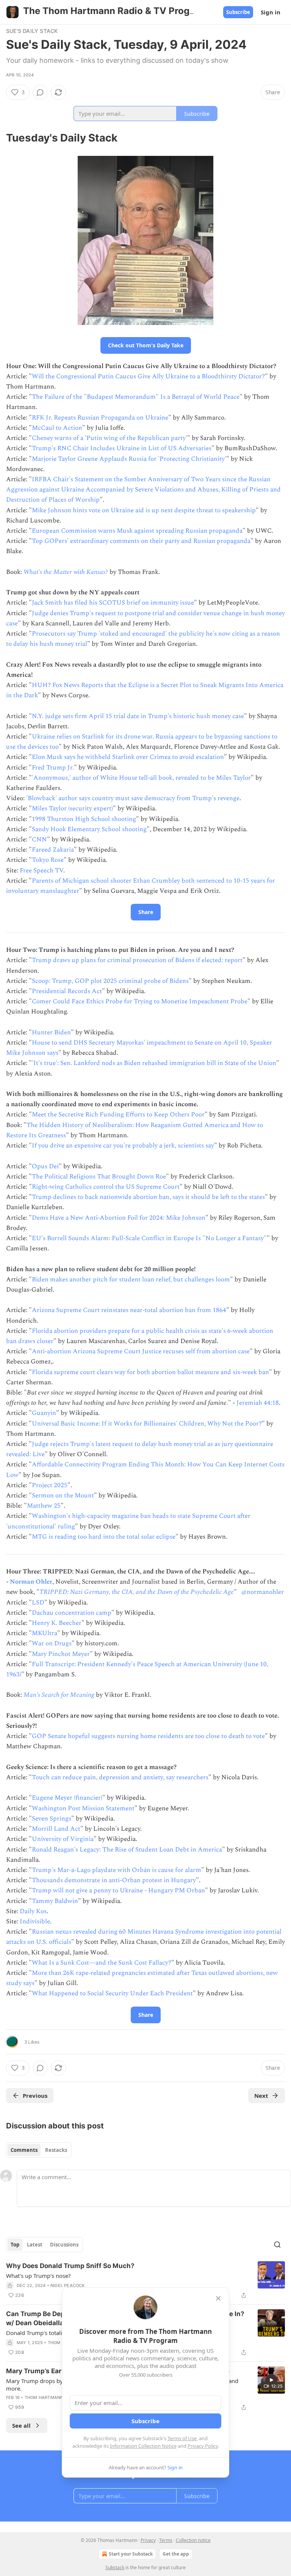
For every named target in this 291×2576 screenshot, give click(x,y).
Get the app (176, 2554)
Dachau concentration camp (72, 1613)
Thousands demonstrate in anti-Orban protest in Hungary (114, 1880)
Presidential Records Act (67, 991)
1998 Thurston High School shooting (84, 819)
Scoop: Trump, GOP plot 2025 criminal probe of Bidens (110, 981)
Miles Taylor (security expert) (72, 808)
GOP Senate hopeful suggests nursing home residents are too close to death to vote (148, 1736)
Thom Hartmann (44, 2397)
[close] (218, 2298)
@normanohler (263, 1592)
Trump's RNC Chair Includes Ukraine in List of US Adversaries (122, 448)
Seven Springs (52, 1819)
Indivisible (35, 1922)
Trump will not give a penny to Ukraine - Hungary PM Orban (118, 1890)
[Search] (277, 2245)
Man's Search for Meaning (59, 1695)
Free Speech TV (41, 871)
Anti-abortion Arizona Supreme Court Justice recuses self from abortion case (141, 1351)
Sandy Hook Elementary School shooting (89, 829)
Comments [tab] (24, 2150)
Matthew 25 (44, 1506)
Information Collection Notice (143, 2446)
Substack (115, 2567)
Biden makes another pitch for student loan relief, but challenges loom (131, 1279)
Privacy (148, 2540)
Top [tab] (15, 2245)
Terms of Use (182, 2438)
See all (21, 2425)
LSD (38, 1603)
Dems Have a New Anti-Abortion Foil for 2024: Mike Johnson (119, 1218)
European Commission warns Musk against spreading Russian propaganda (137, 531)
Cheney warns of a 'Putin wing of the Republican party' (110, 438)
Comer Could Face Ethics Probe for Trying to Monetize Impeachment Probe (140, 1001)
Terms (166, 2540)
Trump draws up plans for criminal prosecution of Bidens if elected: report (137, 960)
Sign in (271, 12)
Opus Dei (45, 1166)
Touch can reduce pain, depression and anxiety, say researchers (120, 1777)
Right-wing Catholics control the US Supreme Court (106, 1187)
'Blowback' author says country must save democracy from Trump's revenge (133, 798)
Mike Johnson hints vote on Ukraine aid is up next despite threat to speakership (144, 510)
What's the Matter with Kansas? (66, 572)
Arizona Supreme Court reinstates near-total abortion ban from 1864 (129, 1310)
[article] (145, 2281)
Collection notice (193, 2540)
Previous (35, 2096)
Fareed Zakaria (53, 850)
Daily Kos (33, 1911)
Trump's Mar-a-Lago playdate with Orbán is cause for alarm (117, 1870)
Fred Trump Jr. (53, 768)
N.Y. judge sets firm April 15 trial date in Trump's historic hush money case (138, 716)
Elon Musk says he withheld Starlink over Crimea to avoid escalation (128, 757)
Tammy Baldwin (55, 1901)
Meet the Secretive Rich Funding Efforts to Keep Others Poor (118, 1115)
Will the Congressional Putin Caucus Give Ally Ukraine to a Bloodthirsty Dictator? (148, 376)
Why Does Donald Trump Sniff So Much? (70, 2266)
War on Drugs (52, 1643)
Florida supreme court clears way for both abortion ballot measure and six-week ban (150, 1372)
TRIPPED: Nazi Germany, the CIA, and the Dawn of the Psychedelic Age (137, 1592)
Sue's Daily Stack (32, 31)
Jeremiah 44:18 (258, 1403)
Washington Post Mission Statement (83, 1808)
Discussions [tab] (64, 2245)
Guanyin (44, 1413)
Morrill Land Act (56, 1829)
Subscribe (238, 12)
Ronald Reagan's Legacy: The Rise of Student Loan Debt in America (127, 1850)
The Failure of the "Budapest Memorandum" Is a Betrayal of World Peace (136, 397)
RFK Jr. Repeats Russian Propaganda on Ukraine (100, 418)
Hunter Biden (51, 1032)
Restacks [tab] (56, 2150)
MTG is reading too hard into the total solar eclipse (104, 1537)
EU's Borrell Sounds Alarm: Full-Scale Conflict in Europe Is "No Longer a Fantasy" (149, 1238)
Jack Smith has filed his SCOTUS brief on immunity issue (113, 603)
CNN (39, 839)
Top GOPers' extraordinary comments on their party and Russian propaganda (141, 541)
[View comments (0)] (40, 92)
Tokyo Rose (48, 860)
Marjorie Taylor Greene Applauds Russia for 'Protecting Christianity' (129, 459)
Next (261, 2096)
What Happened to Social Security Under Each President (112, 1993)
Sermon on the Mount (63, 1496)
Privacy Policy (203, 2446)
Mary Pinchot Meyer (61, 1654)
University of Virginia (63, 1839)
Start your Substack (131, 2554)
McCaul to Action (57, 428)
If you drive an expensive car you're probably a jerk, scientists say (123, 1146)
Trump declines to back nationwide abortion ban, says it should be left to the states (148, 1197)
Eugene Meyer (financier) (67, 1798)
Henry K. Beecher (57, 1623)
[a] (271, 2380)
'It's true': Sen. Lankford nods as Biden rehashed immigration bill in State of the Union (154, 1063)
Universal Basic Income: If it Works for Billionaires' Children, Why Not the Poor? (147, 1424)
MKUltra (45, 1633)
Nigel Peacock (68, 2285)
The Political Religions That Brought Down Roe (99, 1177)
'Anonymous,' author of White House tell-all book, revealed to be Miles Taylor (141, 778)
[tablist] (39, 2150)
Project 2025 (50, 1485)
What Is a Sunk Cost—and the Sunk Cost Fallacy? (102, 1963)
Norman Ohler (31, 1582)
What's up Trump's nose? (38, 2276)
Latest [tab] (35, 2245)
